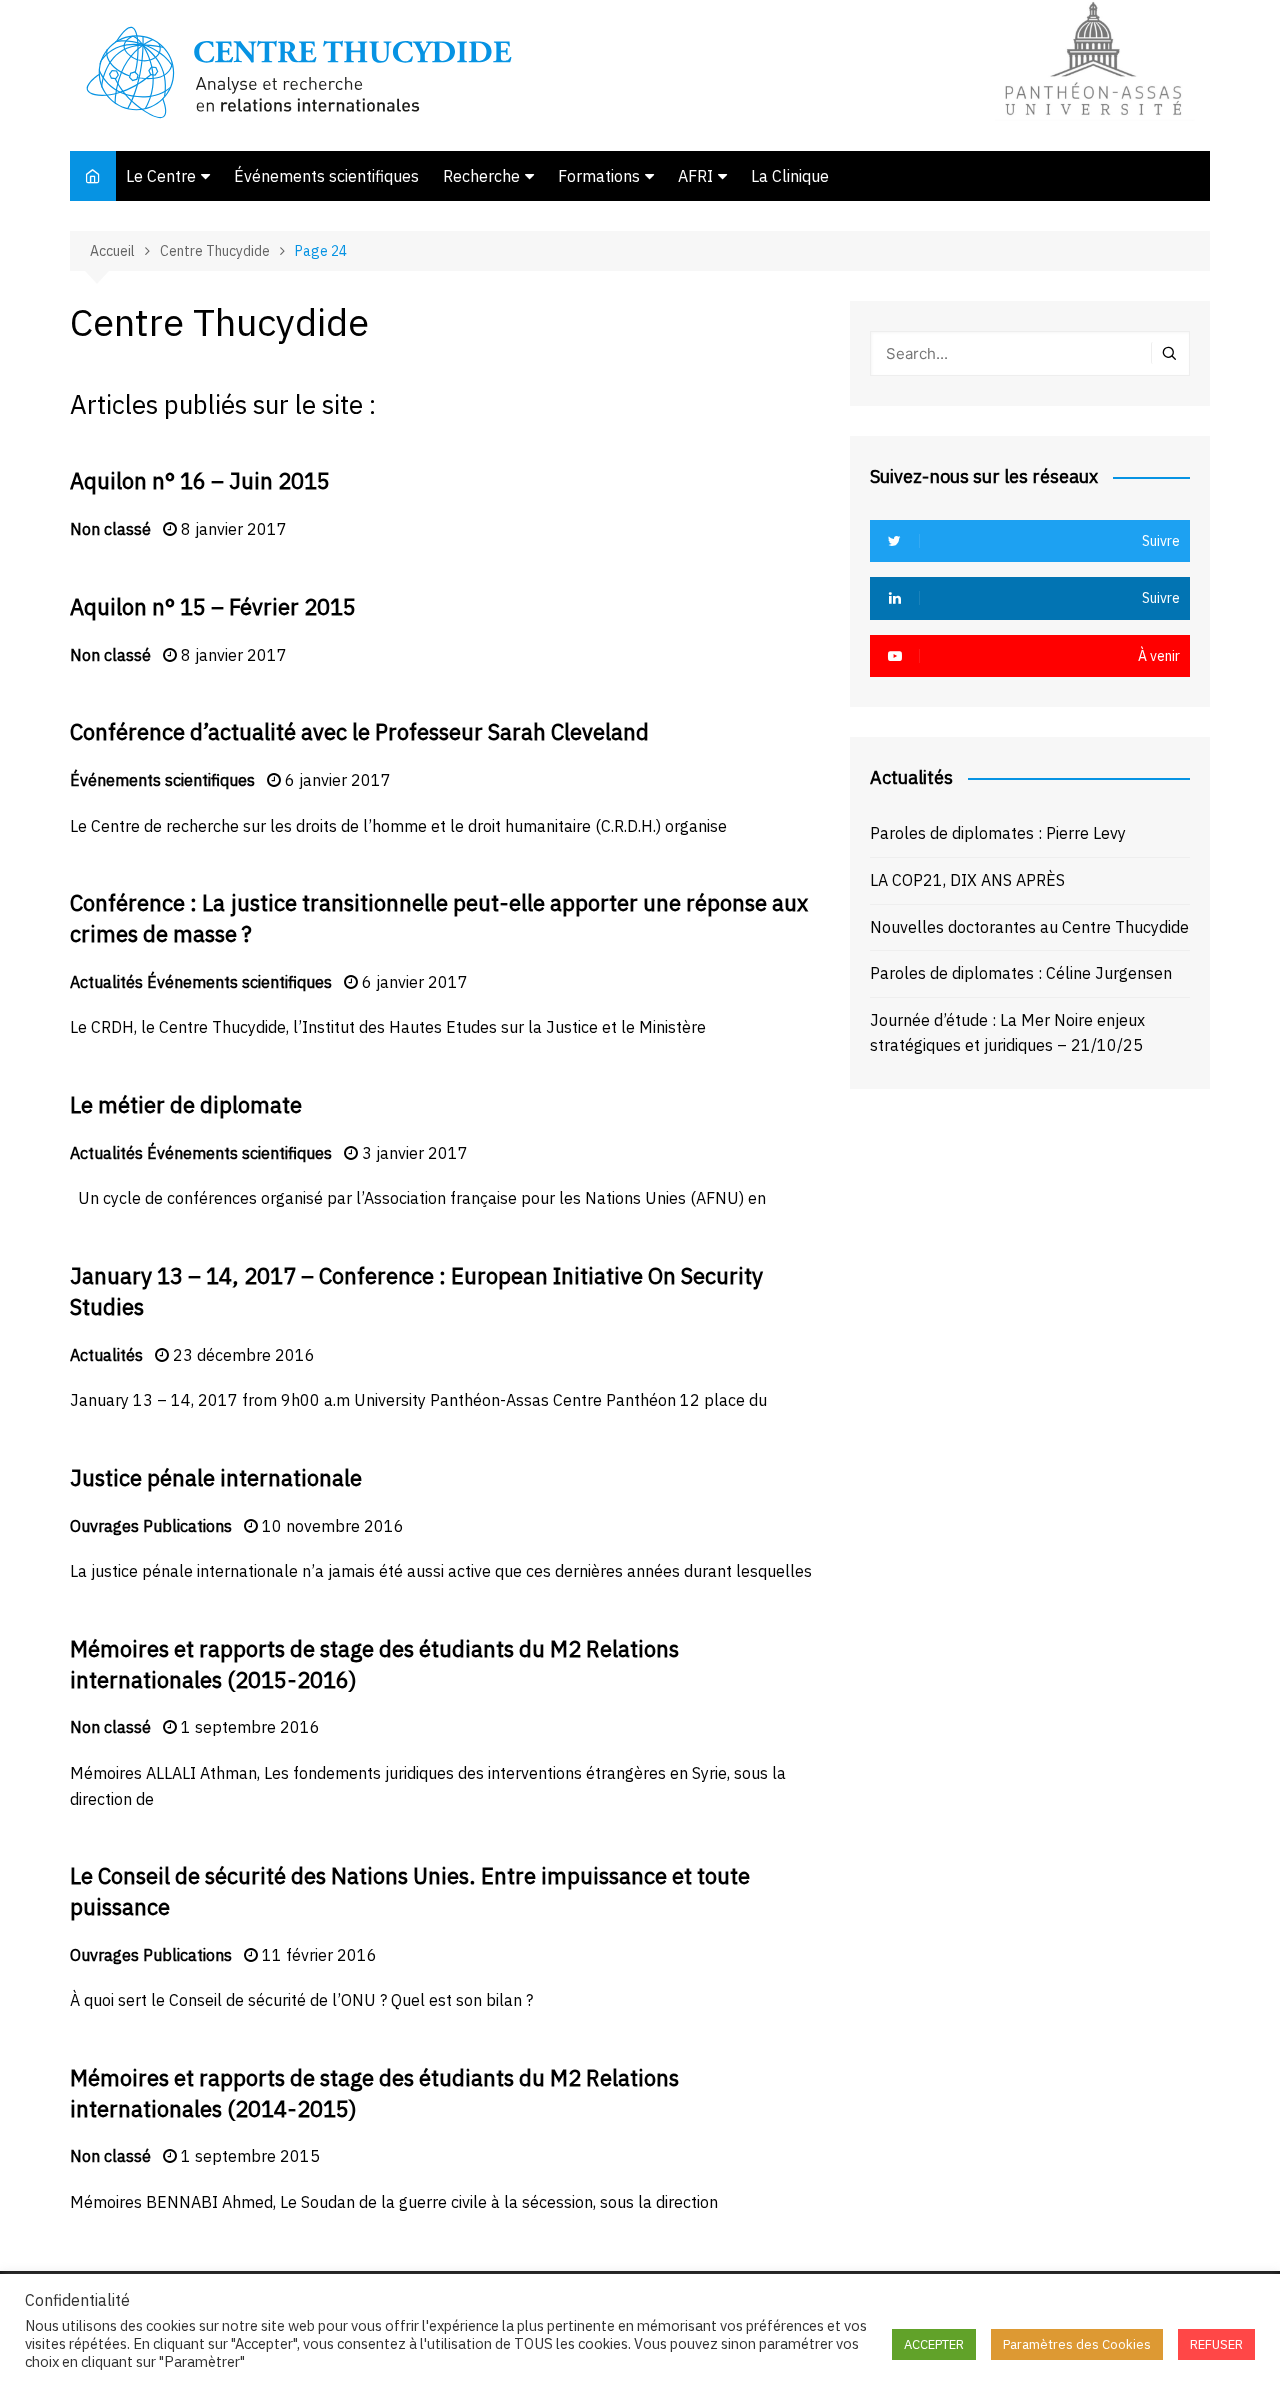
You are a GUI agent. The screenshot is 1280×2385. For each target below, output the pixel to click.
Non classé (110, 529)
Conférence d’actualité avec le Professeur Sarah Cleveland (359, 731)
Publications (187, 1526)
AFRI (695, 176)
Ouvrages (104, 1526)
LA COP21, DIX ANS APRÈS (967, 880)
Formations (599, 176)
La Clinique (790, 176)
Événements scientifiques (326, 176)
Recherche (481, 176)
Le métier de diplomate (186, 1104)
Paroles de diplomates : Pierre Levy (998, 833)
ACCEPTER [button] (934, 2344)
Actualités (106, 982)
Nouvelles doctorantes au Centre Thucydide (1029, 927)
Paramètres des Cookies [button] (1077, 2344)
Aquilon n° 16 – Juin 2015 (200, 480)
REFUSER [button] (1216, 2344)
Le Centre (161, 176)
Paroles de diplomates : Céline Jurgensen (1021, 973)
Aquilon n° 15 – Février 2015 (213, 606)
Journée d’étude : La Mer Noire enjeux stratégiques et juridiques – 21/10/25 (1007, 1033)
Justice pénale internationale (216, 1477)
